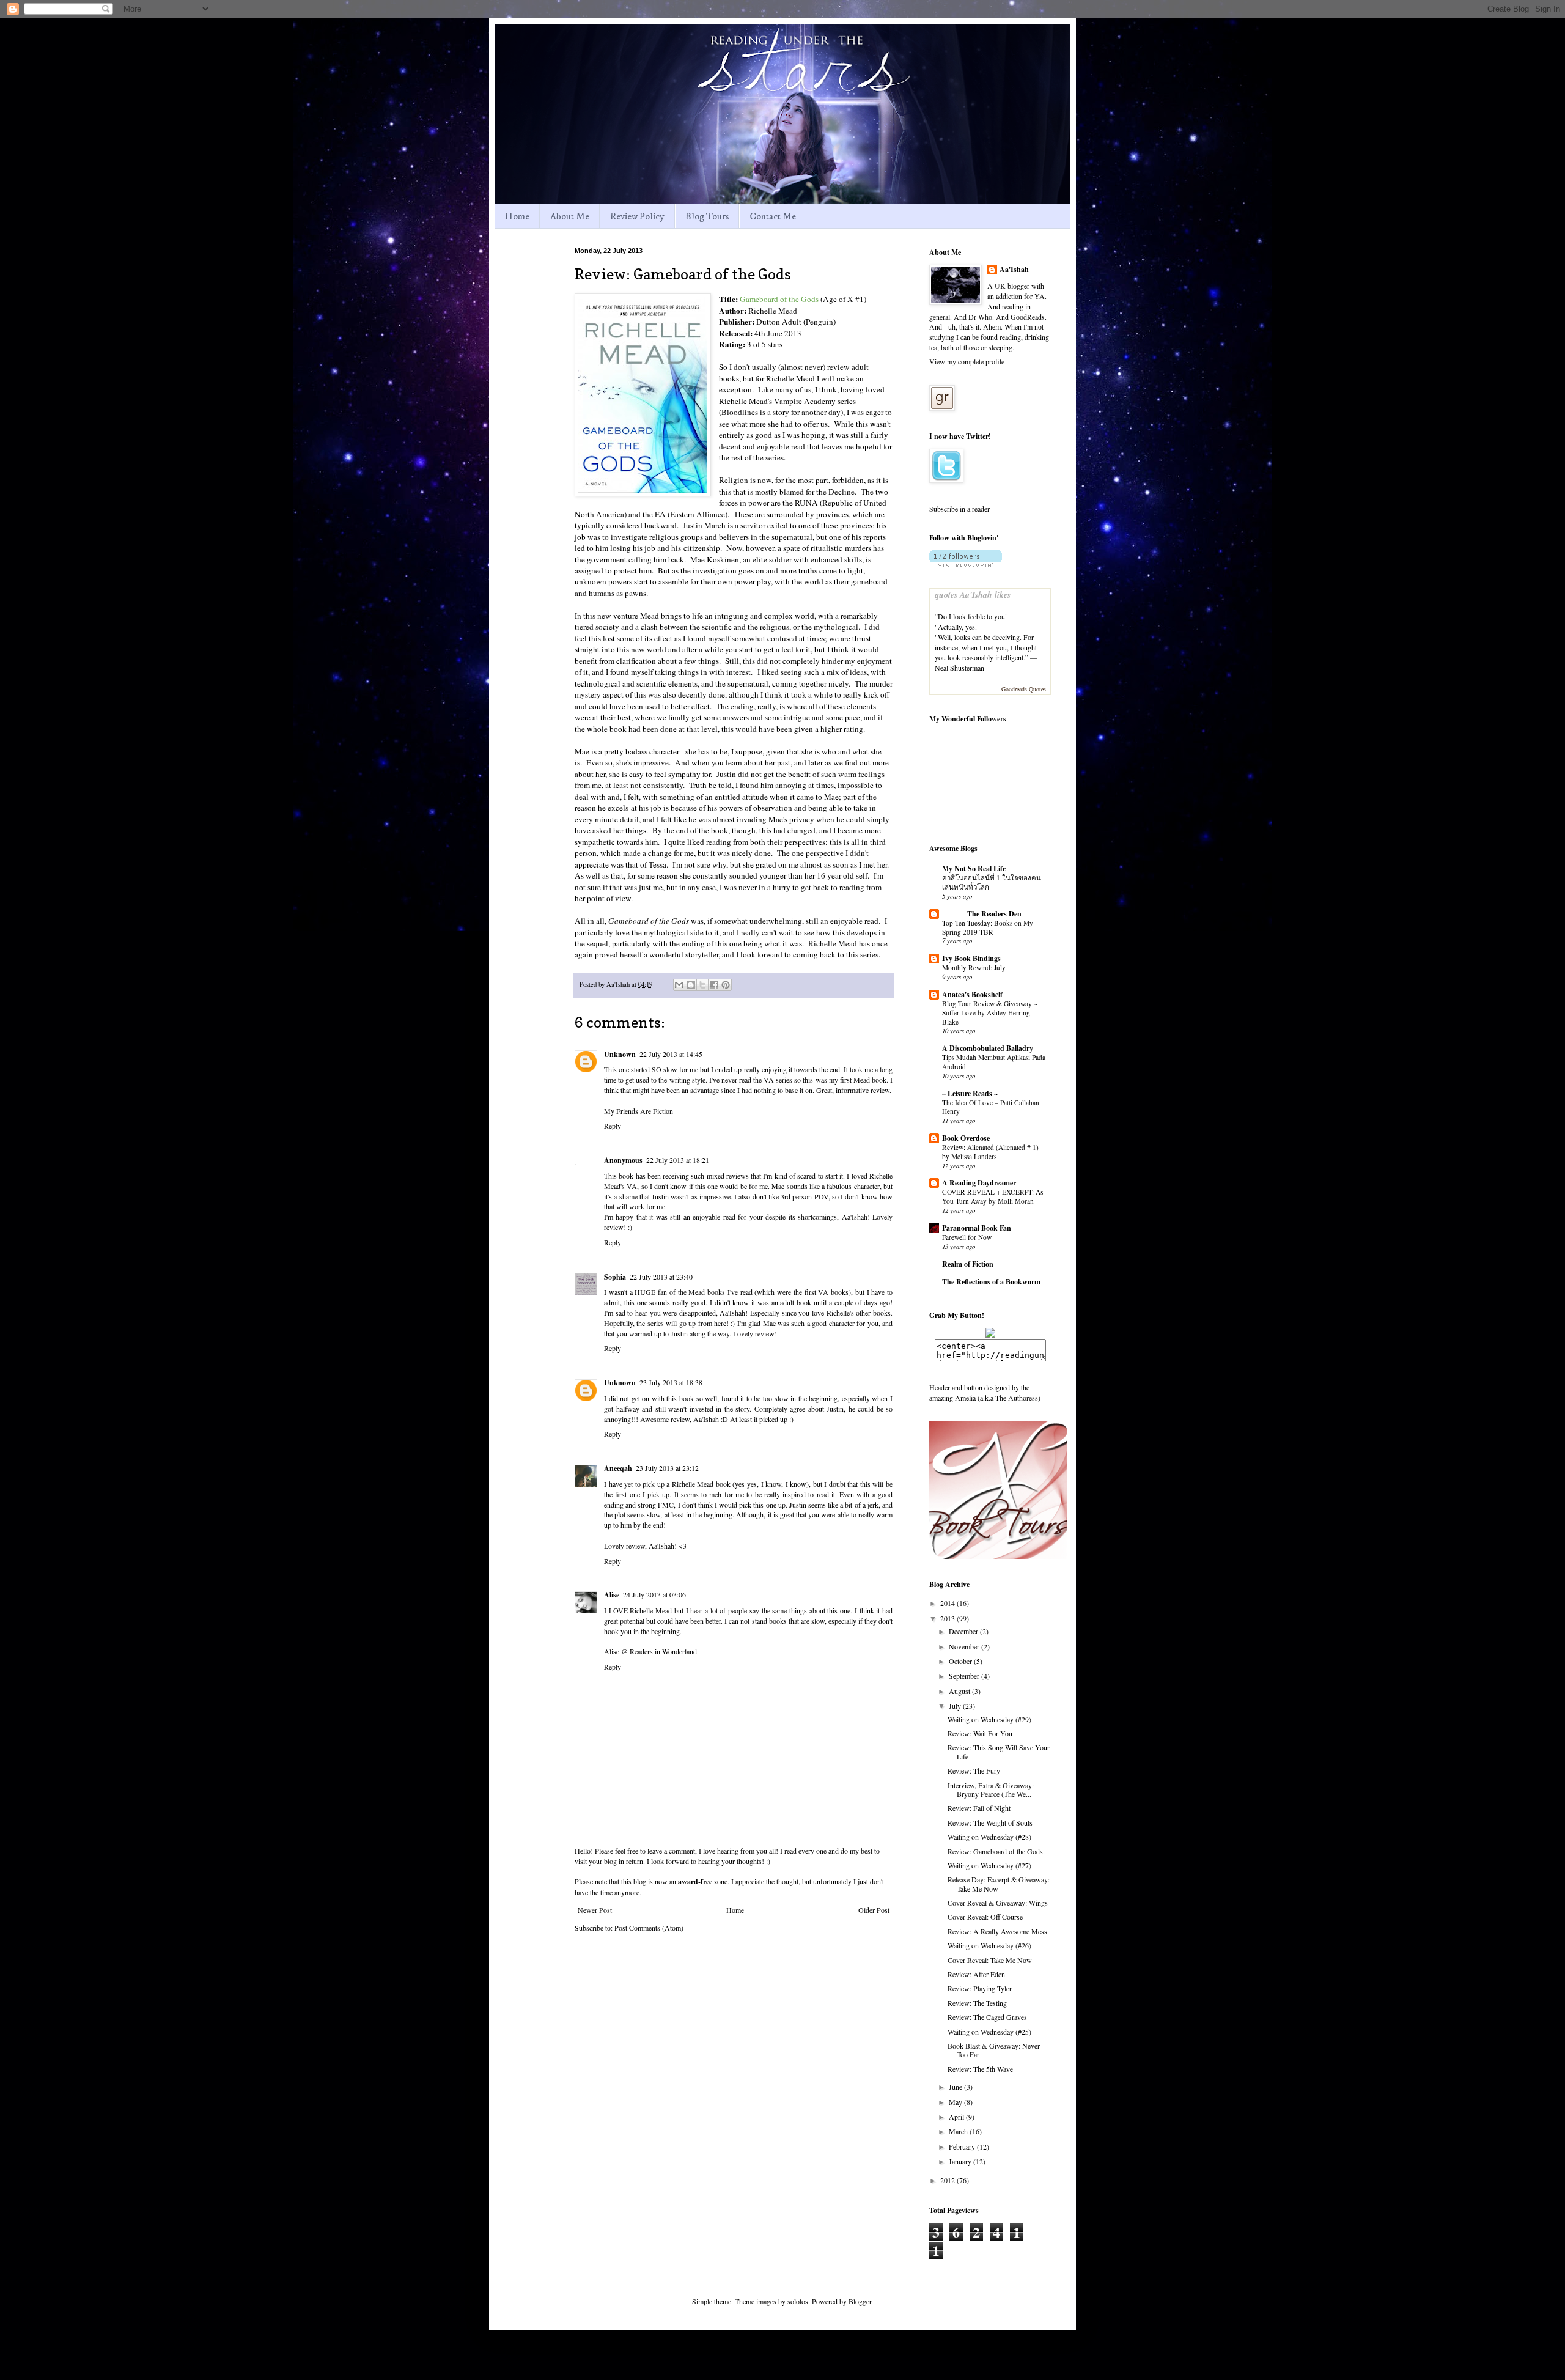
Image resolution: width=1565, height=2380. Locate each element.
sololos (798, 2301)
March (959, 2131)
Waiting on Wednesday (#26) (989, 1945)
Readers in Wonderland (663, 1651)
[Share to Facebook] (714, 985)
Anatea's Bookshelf (972, 994)
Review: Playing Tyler (980, 1988)
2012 (948, 2180)
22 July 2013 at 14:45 (671, 1054)
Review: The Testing (977, 2003)
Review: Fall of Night (979, 1808)
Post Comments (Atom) (649, 1928)
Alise (612, 1595)
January (961, 2161)
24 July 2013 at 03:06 (654, 1594)
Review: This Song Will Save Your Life (999, 1752)
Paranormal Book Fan (977, 1228)
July (956, 1706)
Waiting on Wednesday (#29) (989, 1719)
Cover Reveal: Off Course (985, 1917)
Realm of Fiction (968, 1264)
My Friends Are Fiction (639, 1111)
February (963, 2146)
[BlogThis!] (691, 985)
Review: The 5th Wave (980, 2069)
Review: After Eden (976, 1974)
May (956, 2102)
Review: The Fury (974, 1770)
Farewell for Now (967, 1237)
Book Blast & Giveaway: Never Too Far (994, 2050)
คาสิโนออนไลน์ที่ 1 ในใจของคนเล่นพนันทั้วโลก (992, 882)
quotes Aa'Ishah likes (973, 595)
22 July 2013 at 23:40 (661, 1277)
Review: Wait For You (980, 1733)
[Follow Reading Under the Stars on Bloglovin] (966, 564)
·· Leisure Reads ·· (970, 1093)
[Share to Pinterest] (726, 985)
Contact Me (773, 216)
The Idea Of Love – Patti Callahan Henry (991, 1107)
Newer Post (595, 1910)
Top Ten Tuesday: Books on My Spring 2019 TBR (988, 927)
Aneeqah (618, 1468)
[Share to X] (702, 985)
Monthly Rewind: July (974, 967)
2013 (948, 1618)
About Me (570, 216)
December (964, 1631)
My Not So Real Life (974, 868)
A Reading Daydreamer (979, 1183)
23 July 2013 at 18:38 (671, 1382)
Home (517, 216)
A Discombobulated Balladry (988, 1048)
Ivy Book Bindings (971, 958)
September (965, 1676)
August (960, 1691)
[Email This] (679, 985)
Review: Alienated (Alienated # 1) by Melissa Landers (990, 1152)
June (956, 2087)
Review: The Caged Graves (987, 2017)
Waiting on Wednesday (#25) (989, 2032)
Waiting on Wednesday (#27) (989, 1865)
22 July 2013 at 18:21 (678, 1160)
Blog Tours (707, 216)
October (961, 1661)
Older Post (874, 1910)
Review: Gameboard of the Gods (995, 1851)
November (965, 1646)
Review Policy (637, 216)
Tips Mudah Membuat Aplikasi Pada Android (994, 1062)
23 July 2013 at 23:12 (667, 1468)
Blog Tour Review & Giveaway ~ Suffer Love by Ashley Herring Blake (990, 1013)
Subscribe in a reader (959, 509)
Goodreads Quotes (1024, 689)
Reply (613, 1126)
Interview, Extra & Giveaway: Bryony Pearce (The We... (991, 1789)
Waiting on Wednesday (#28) (989, 1837)
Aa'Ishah (1014, 270)
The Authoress (1017, 1398)
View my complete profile (967, 361)
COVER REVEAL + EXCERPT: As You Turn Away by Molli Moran (992, 1196)
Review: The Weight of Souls (990, 1822)
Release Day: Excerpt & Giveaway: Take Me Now (999, 1884)
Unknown (620, 1054)
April (957, 2117)
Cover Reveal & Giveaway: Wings (998, 1903)
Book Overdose (966, 1138)
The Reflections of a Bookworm (991, 1282)
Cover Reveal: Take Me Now (990, 1960)
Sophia (615, 1277)
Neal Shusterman (959, 668)
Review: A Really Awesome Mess (997, 1931)
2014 (948, 1603)
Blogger (860, 2301)
